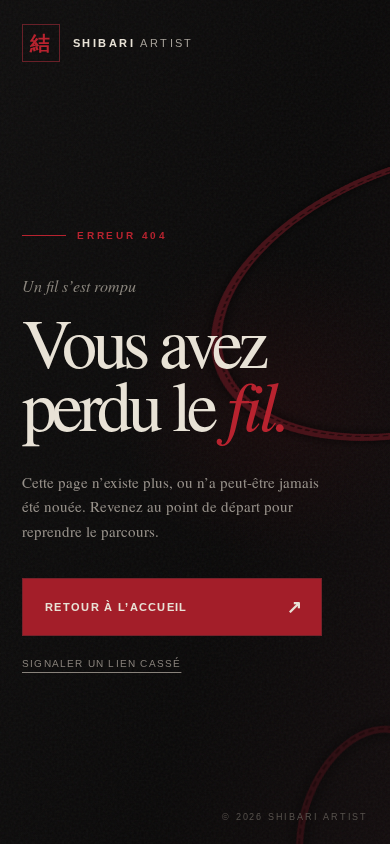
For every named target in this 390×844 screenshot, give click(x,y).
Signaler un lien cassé (101, 663)
